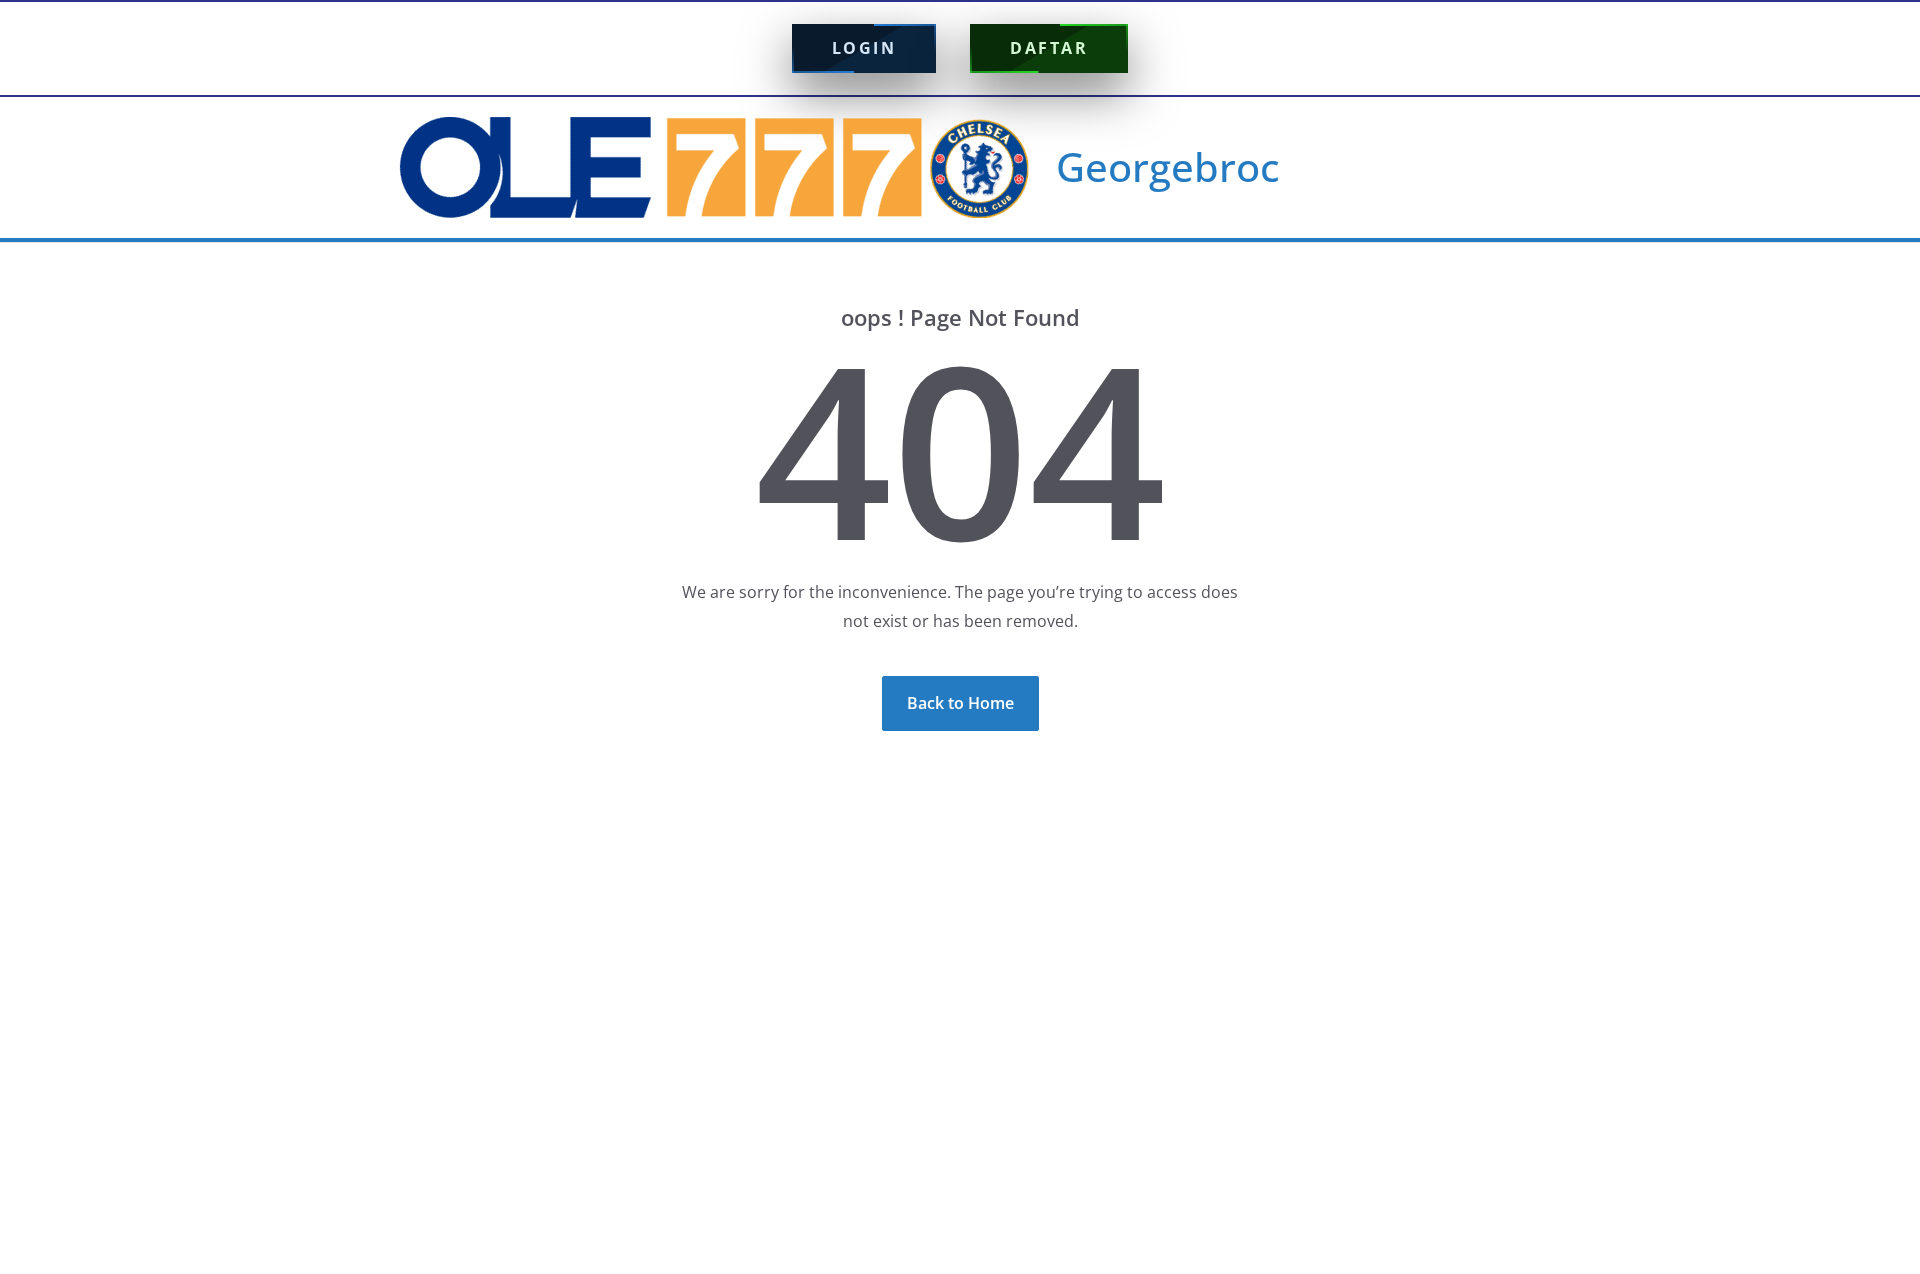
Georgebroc (1168, 166)
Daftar (1049, 48)
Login (864, 48)
